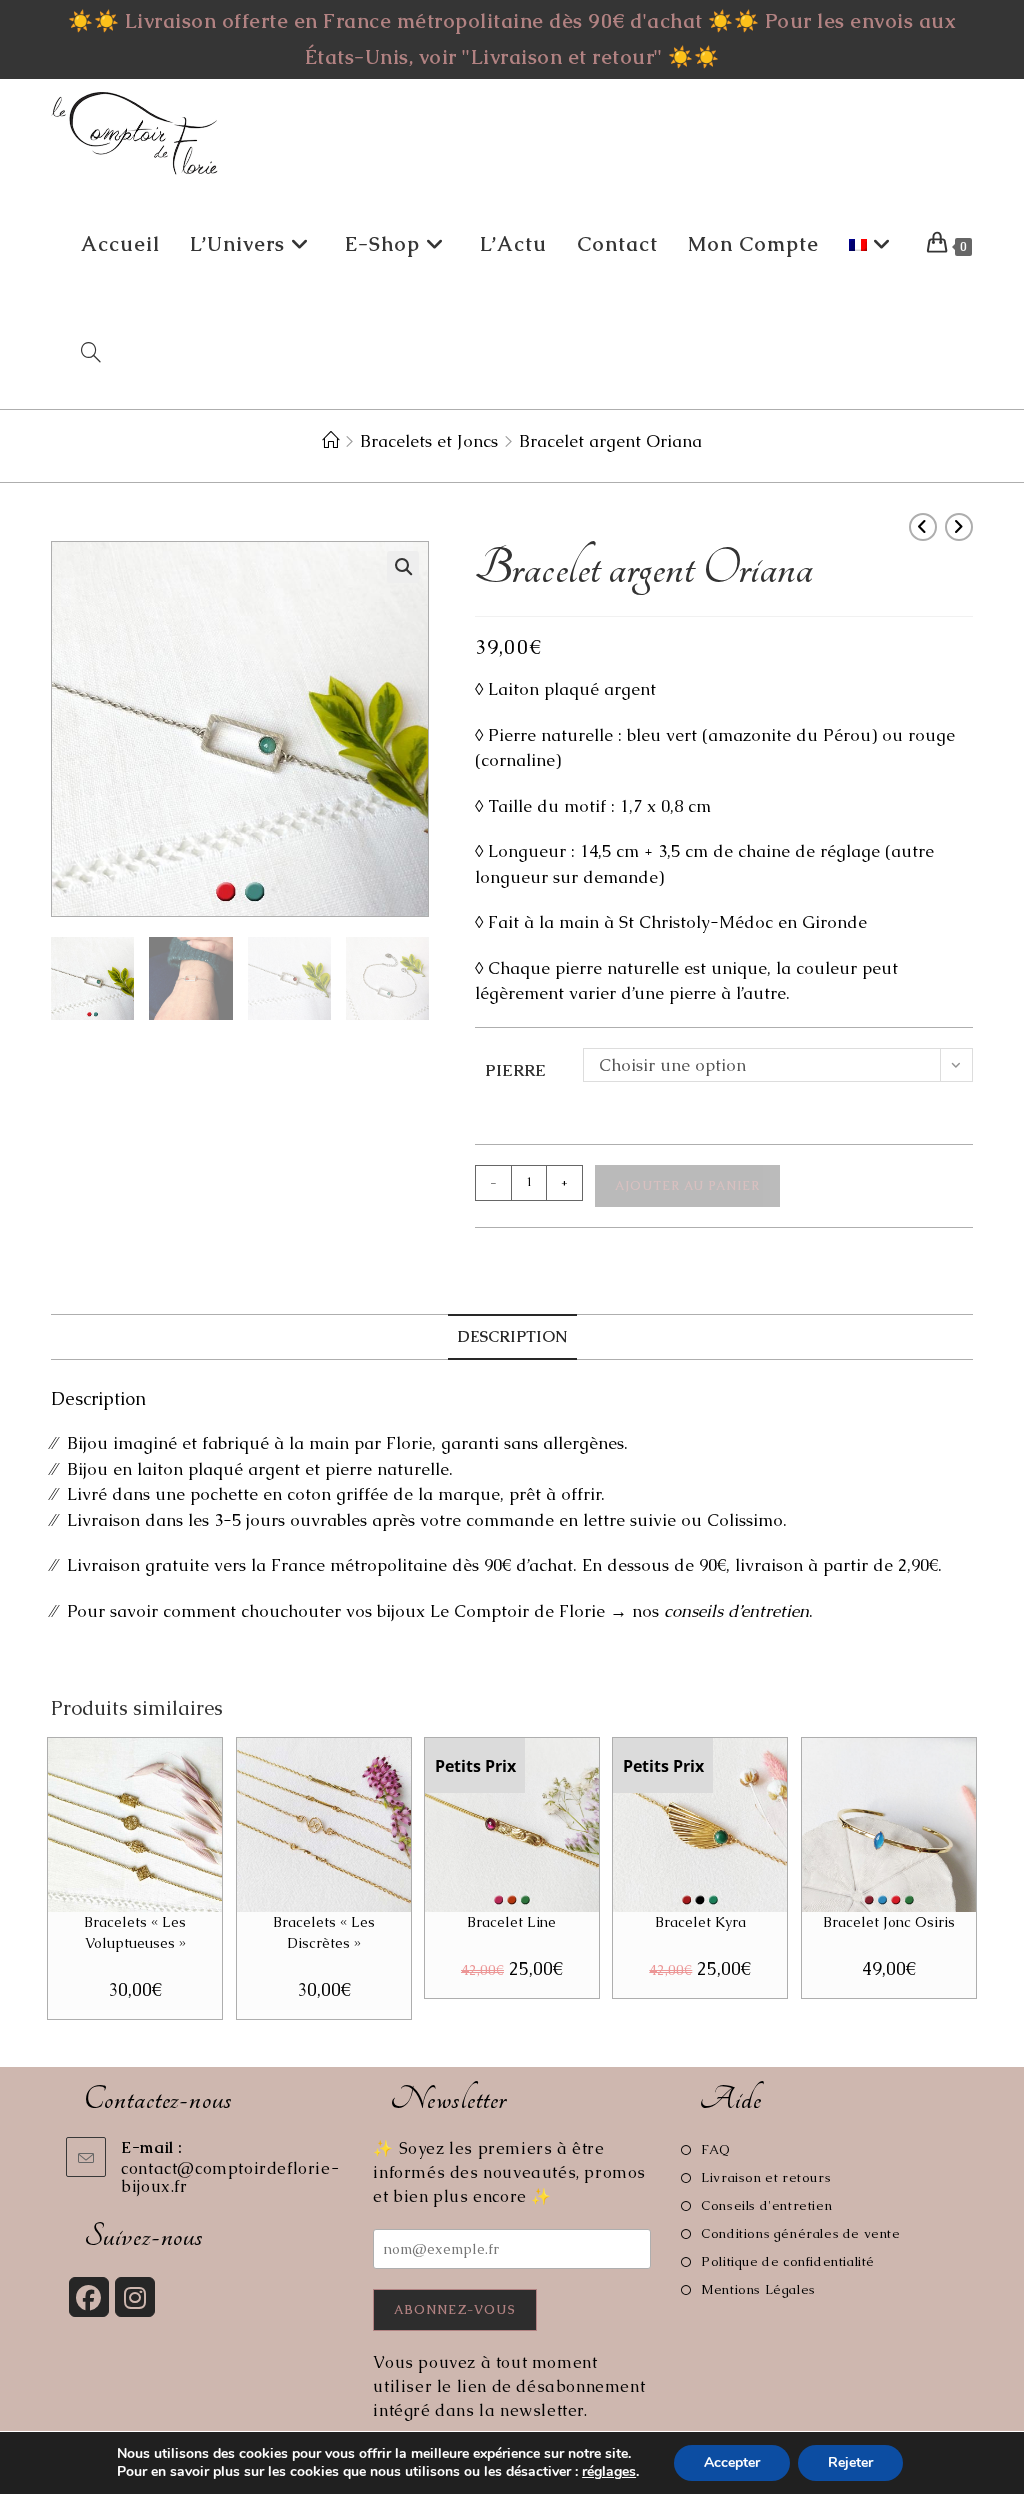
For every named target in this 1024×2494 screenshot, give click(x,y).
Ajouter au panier (687, 1186)
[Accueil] (330, 441)
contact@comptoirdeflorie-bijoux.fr (230, 2177)
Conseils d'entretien (766, 2205)
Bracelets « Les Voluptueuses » (135, 1932)
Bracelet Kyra (700, 1922)
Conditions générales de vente (800, 2233)
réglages (609, 2472)
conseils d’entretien (736, 1611)
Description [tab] (512, 1337)
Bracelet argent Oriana (610, 441)
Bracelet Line (511, 1922)
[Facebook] (89, 2297)
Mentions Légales (758, 2289)
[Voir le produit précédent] (923, 527)
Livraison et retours (766, 2177)
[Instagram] (135, 2297)
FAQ (716, 2149)
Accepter (732, 2462)
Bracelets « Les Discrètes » (324, 1932)
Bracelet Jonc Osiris (889, 1922)
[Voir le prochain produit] (959, 527)
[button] (403, 567)
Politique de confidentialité (788, 2261)
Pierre (515, 1070)
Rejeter (850, 2462)
